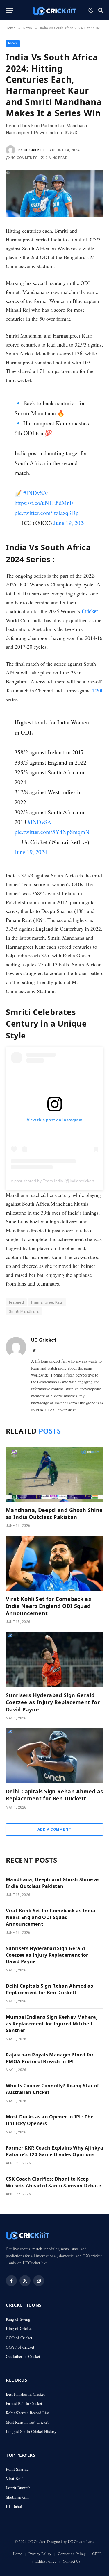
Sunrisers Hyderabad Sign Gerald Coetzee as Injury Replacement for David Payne (53, 1702)
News (13, 43)
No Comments (24, 158)
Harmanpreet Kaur (47, 1302)
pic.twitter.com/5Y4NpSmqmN (52, 832)
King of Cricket (19, 2328)
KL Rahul (14, 2506)
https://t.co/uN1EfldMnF (44, 503)
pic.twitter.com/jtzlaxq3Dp (47, 513)
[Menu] (10, 10)
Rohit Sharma (17, 2469)
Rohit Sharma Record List (27, 2413)
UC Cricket (34, 150)
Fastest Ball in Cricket (24, 2403)
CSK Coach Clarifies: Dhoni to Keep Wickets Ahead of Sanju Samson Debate (53, 2182)
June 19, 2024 (70, 523)
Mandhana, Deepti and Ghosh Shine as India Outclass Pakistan (54, 1513)
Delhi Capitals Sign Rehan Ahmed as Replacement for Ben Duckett (54, 1795)
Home (17, 2554)
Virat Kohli (15, 2478)
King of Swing (18, 2319)
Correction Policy (72, 2554)
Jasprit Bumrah (18, 2488)
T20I (98, 690)
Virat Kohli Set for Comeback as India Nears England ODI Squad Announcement (48, 1606)
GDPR (97, 2554)
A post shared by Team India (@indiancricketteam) (57, 1181)
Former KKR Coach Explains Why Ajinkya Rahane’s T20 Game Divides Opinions (54, 2151)
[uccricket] (55, 10)
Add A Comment (54, 1829)
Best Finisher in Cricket (25, 2394)
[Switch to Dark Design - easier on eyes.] (91, 10)
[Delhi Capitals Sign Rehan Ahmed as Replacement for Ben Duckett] (54, 1756)
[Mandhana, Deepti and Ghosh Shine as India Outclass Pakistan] (54, 1474)
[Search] (100, 10)
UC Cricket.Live (81, 2541)
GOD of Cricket (19, 2338)
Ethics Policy (46, 2561)
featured (16, 1302)
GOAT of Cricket (20, 2347)
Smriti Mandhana (24, 1311)
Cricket (90, 611)
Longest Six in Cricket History (31, 2431)
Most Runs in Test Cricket (27, 2422)
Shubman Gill (17, 2497)
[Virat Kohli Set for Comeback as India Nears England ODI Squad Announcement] (54, 1563)
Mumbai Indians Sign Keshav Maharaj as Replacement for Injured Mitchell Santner (52, 2024)
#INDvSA (35, 493)
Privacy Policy (40, 2554)
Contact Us (72, 2561)
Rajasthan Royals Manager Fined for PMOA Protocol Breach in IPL (50, 2058)
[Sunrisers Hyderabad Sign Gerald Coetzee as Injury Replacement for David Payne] (54, 1659)
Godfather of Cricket (23, 2356)
